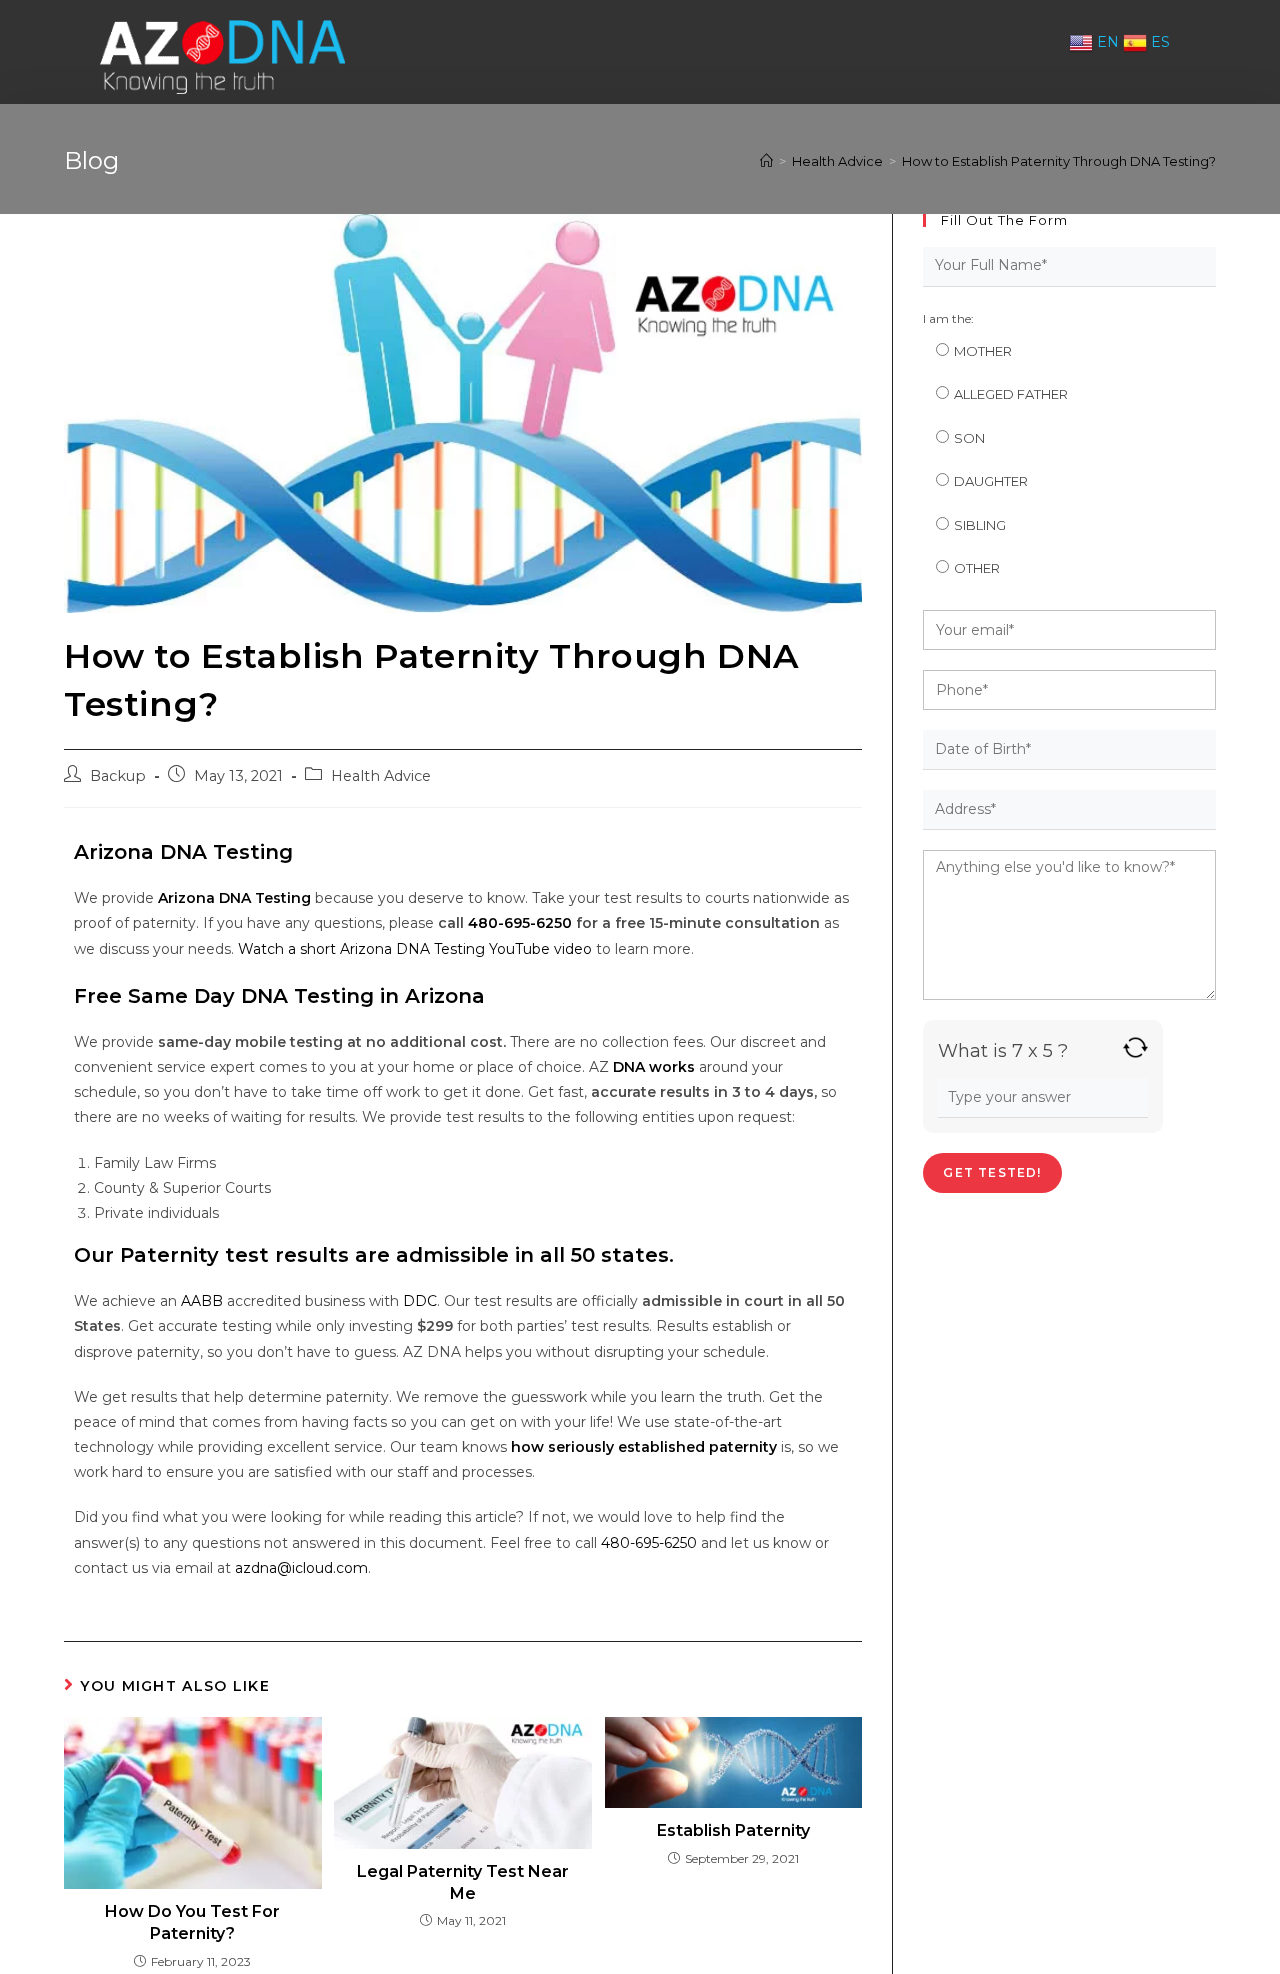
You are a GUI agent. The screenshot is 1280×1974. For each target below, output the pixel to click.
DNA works (654, 1067)
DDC (420, 1301)
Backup (118, 776)
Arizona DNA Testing (234, 898)
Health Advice (381, 776)
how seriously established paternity (644, 1447)
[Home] (766, 161)
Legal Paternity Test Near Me (463, 1882)
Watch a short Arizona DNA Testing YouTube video (415, 949)
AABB (202, 1301)
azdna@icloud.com (301, 1568)
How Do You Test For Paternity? (192, 1922)
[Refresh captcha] (1135, 1047)
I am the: (948, 318)
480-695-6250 (649, 1543)
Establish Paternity (733, 1830)
